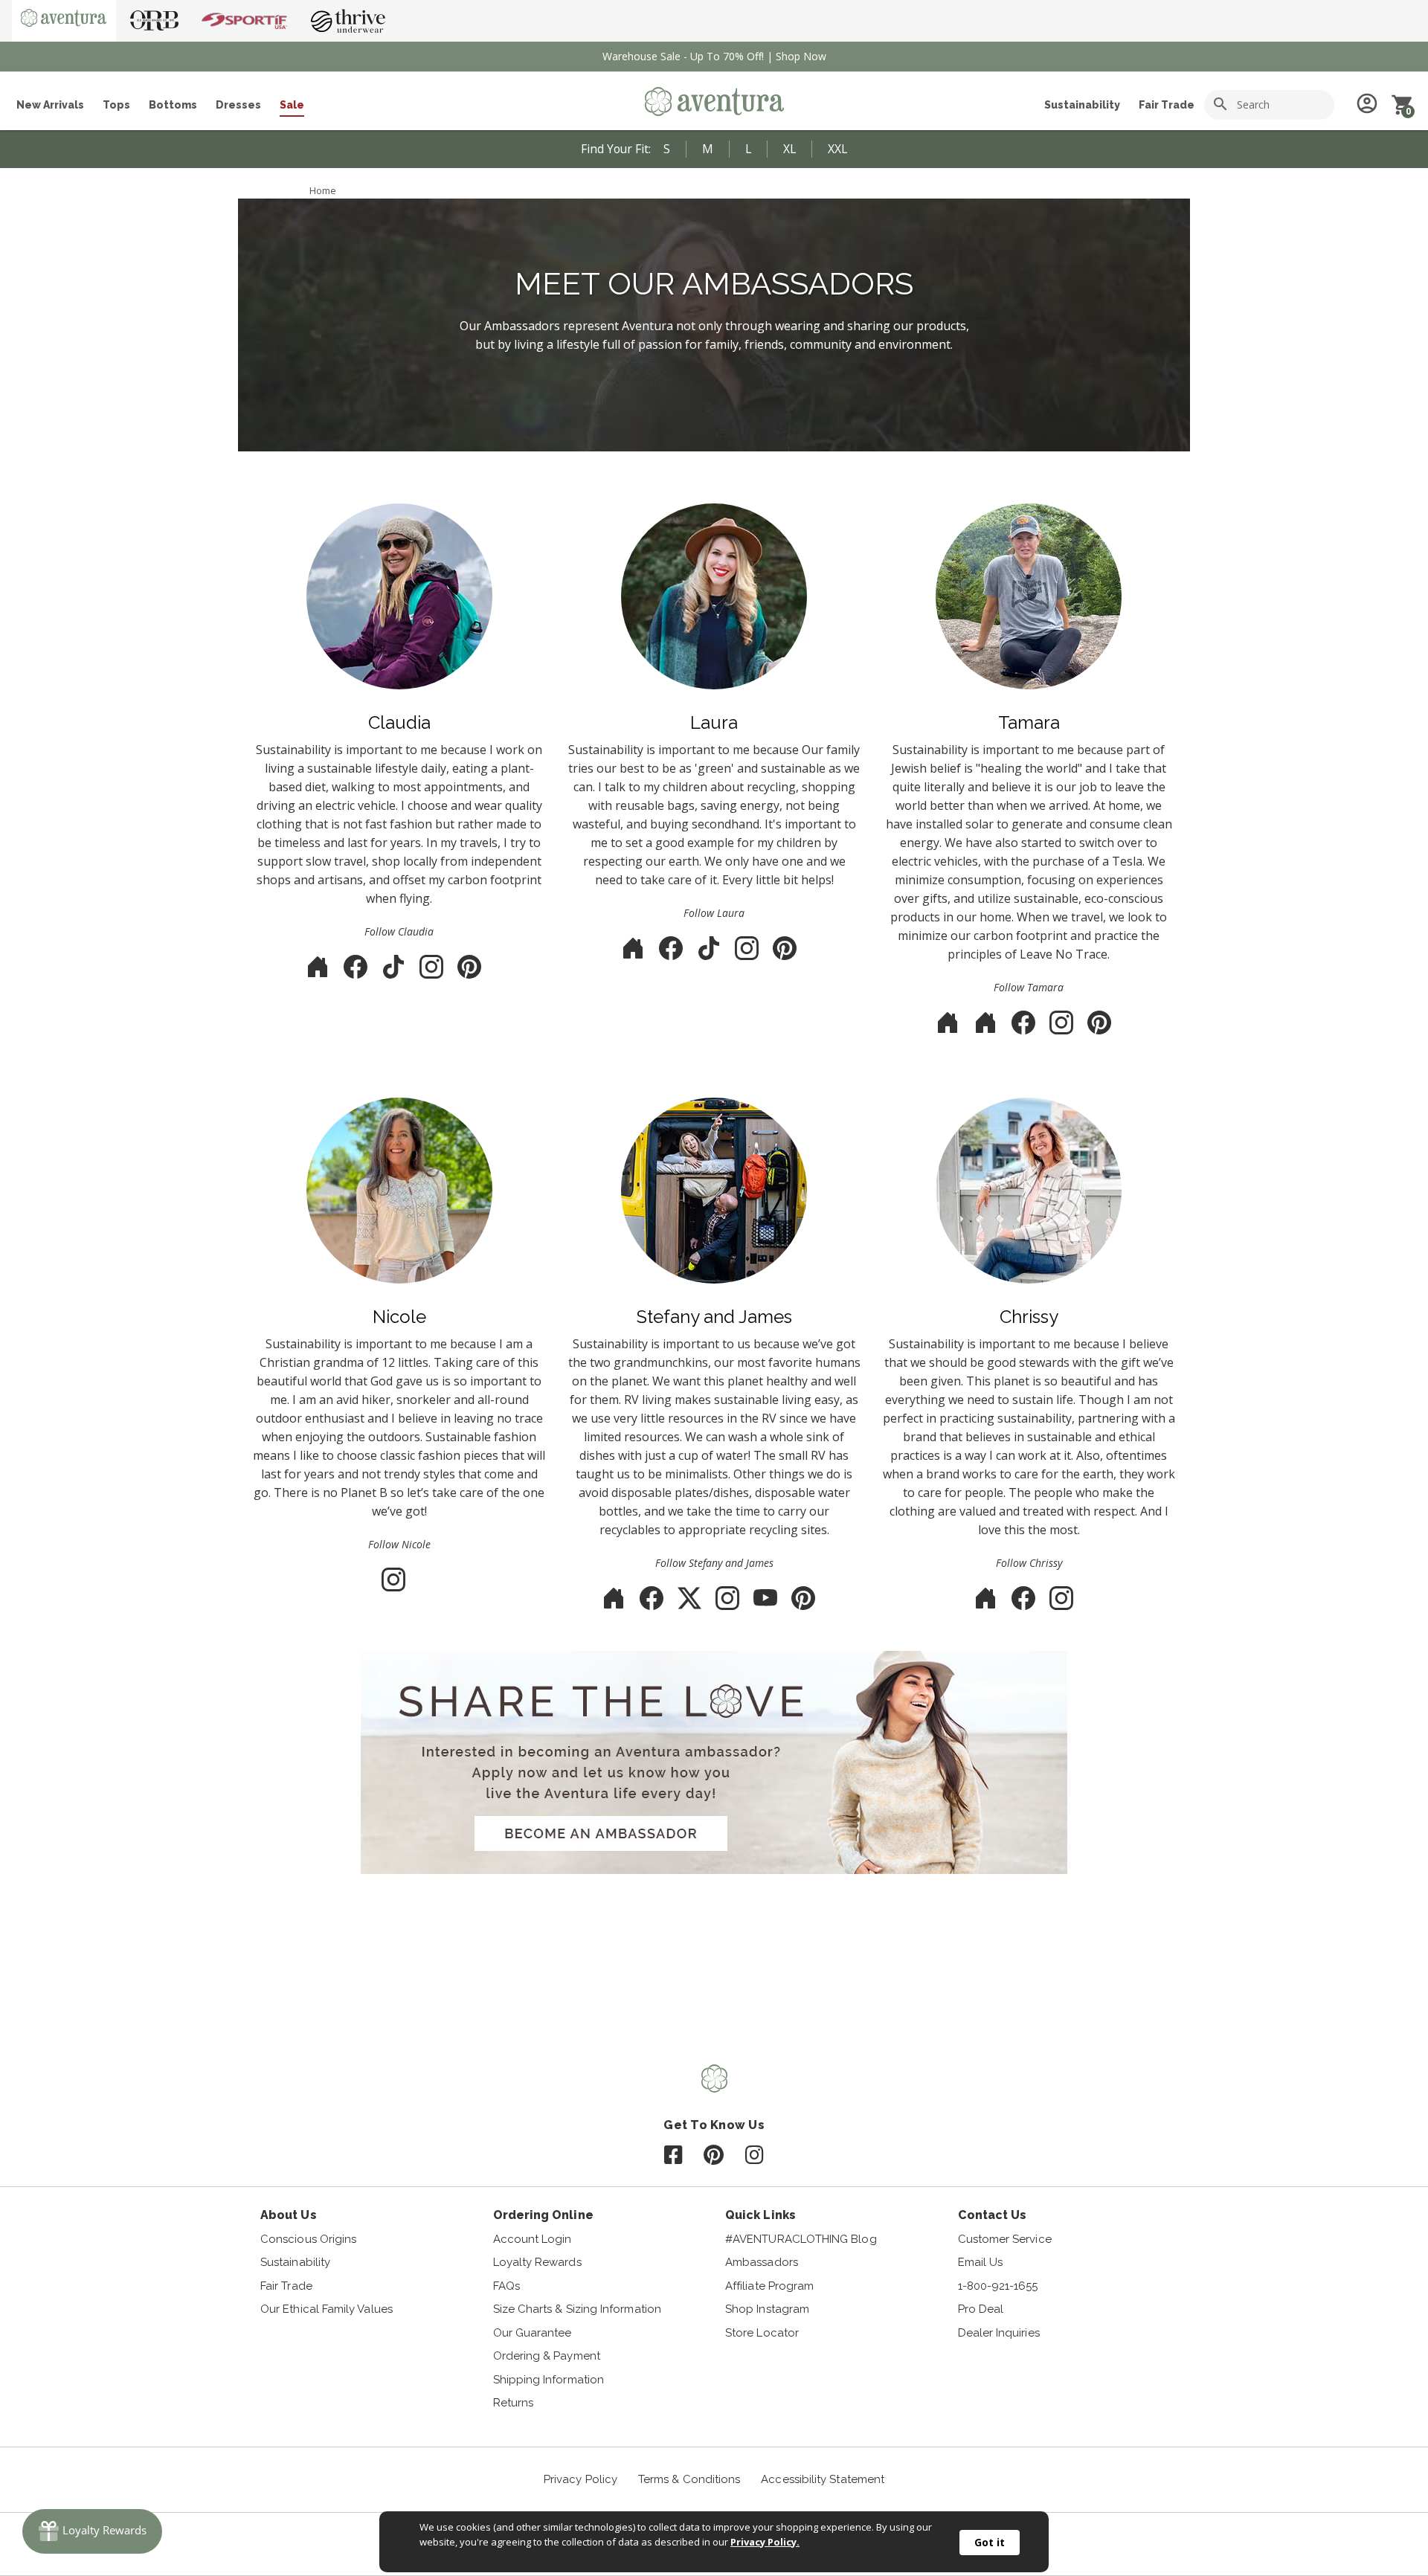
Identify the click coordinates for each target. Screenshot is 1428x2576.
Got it (990, 2542)
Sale (292, 105)
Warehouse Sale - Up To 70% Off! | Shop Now (714, 56)
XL (789, 149)
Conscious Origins (308, 2239)
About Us (289, 2215)
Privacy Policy (580, 2479)
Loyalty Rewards (537, 2262)
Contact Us (993, 2215)
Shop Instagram (767, 2309)
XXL (837, 149)
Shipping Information (549, 2380)
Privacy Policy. (765, 2542)
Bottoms (173, 105)
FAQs (506, 2286)
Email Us (981, 2262)
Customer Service (1005, 2239)
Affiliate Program (769, 2286)
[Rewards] (92, 2531)
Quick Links (760, 2215)
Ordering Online (543, 2215)
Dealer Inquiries (999, 2333)
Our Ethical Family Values (327, 2309)
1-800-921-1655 (998, 2286)
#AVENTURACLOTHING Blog (801, 2239)
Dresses (238, 105)
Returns (514, 2403)
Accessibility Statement (823, 2479)
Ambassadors (762, 2262)
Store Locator (762, 2333)
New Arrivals (50, 105)
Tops (116, 105)
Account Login (533, 2239)
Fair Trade (1167, 105)
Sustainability (1082, 105)
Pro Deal (981, 2309)
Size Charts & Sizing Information (577, 2309)
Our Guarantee (533, 2333)
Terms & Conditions (689, 2479)
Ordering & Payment (547, 2356)
